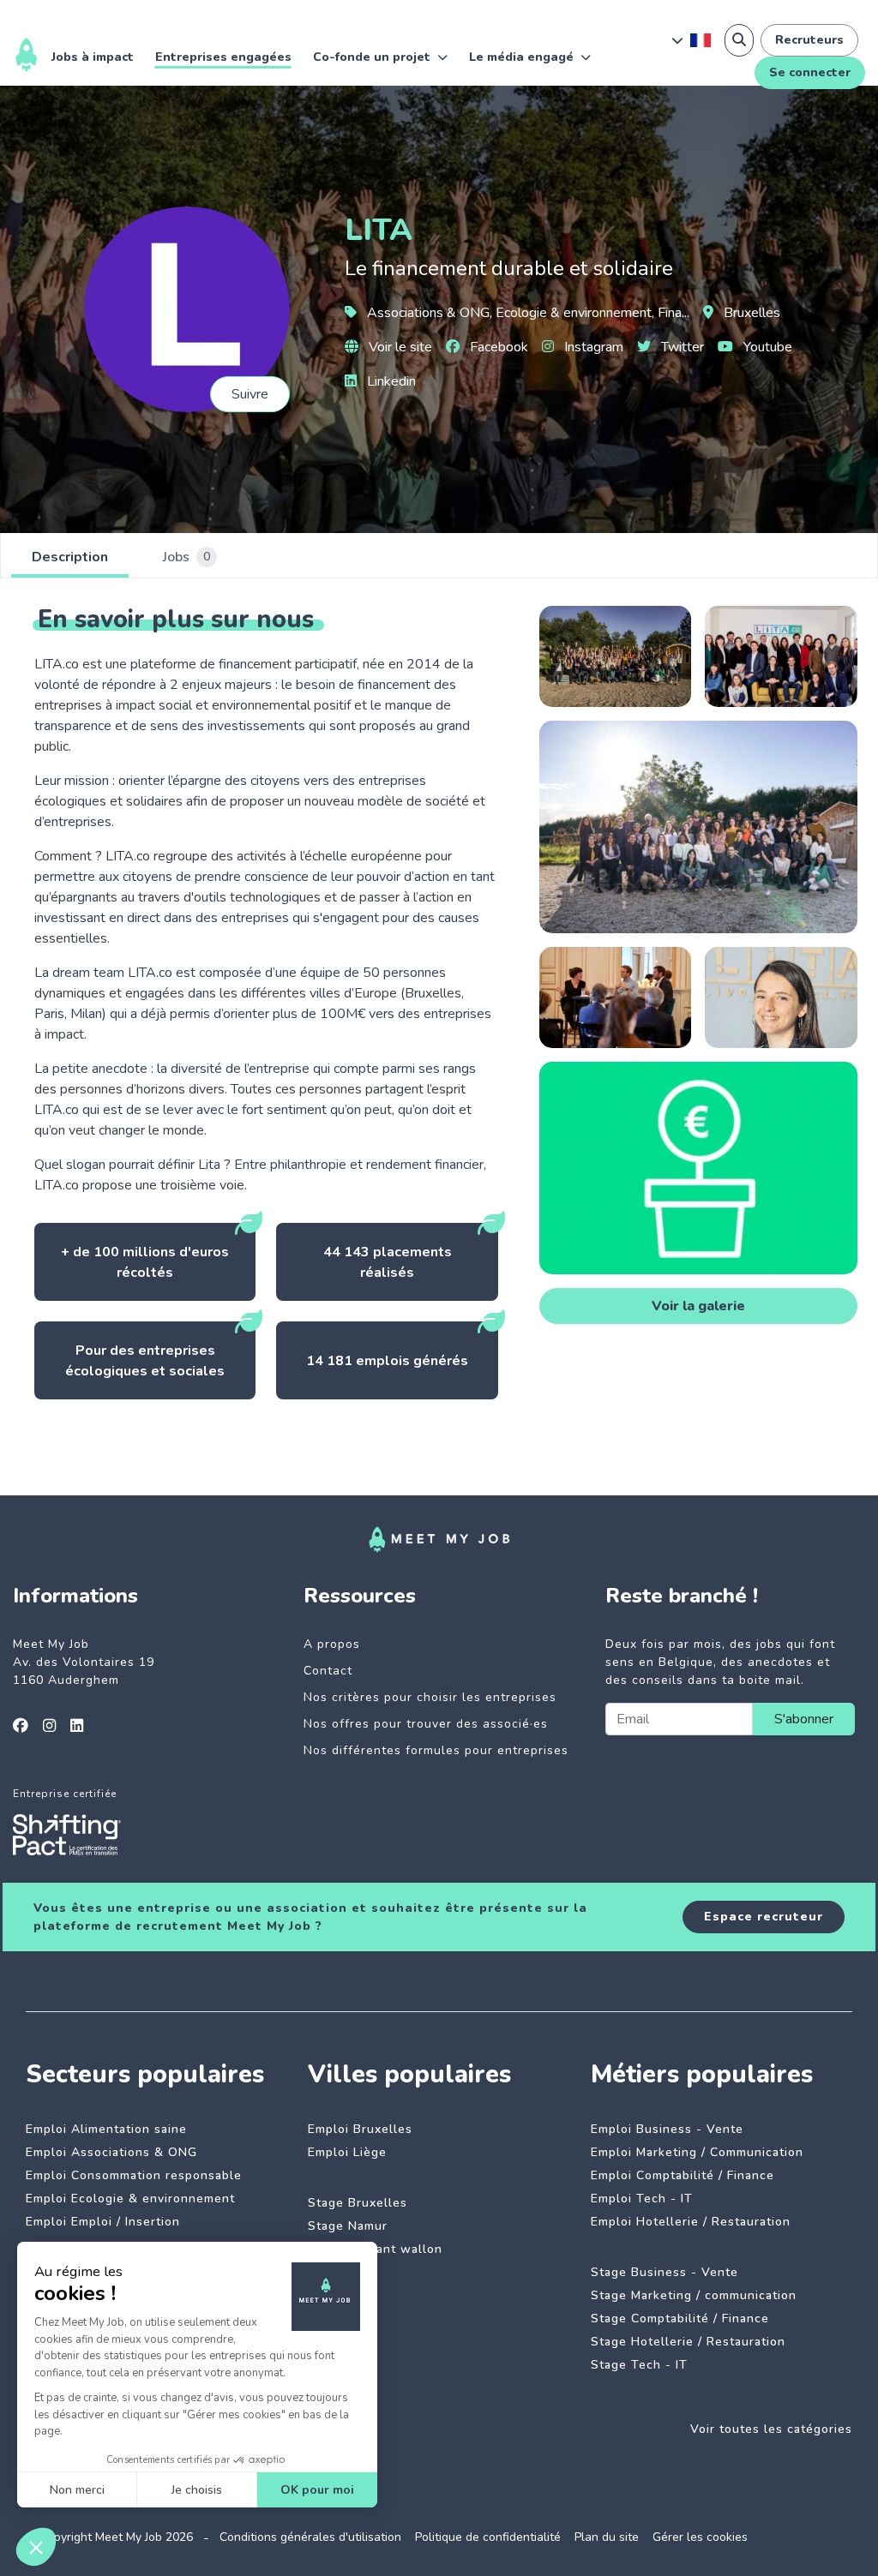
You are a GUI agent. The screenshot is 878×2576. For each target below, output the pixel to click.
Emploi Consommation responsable (134, 2175)
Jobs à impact (93, 57)
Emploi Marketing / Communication (697, 2152)
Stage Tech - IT (639, 2365)
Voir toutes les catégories (771, 2429)
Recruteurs (809, 40)
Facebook (497, 347)
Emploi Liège (347, 2152)
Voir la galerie (698, 1306)
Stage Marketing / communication (694, 2295)
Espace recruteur (764, 1917)
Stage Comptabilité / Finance (680, 2318)
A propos (332, 1644)
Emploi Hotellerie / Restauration (691, 2222)
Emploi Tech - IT (642, 2199)
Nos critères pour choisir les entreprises (430, 1697)
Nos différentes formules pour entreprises (436, 1750)
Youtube (766, 347)
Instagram (592, 347)
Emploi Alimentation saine (106, 2129)
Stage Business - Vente (665, 2272)
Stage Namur (348, 2226)
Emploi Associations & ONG (111, 2152)
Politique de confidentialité (488, 2537)
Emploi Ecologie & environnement (130, 2199)
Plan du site (607, 2537)
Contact (328, 1671)
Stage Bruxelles (358, 2203)
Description (70, 557)
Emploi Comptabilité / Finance (683, 2175)
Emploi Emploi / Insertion (103, 2222)
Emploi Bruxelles (360, 2129)
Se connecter (810, 72)
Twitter (681, 347)
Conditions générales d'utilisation (310, 2537)
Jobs (186, 557)
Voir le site (399, 347)
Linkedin (390, 381)
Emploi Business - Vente (667, 2129)
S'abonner (804, 1719)
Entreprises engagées (223, 57)
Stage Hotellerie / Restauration (688, 2342)
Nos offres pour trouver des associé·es (426, 1724)
